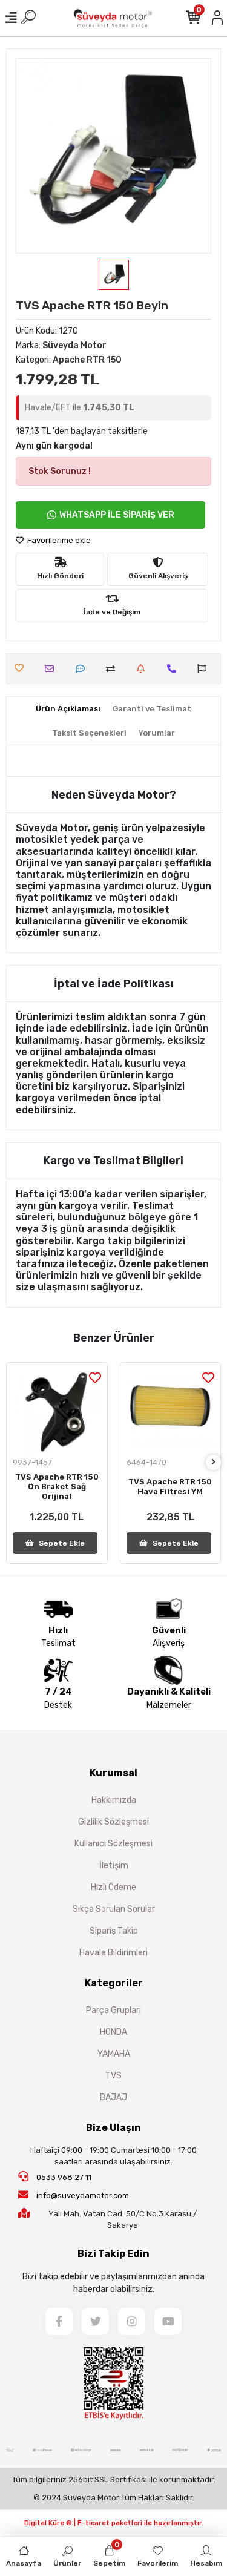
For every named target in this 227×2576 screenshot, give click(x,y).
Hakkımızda (114, 1800)
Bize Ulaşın (113, 2128)
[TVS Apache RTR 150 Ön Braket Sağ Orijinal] (57, 1413)
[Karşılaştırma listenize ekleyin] (113, 669)
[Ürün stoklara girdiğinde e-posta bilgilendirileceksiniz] (144, 669)
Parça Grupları (113, 2010)
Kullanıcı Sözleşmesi (113, 1844)
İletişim (114, 1866)
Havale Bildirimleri (113, 1953)
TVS (113, 2076)
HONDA (113, 2032)
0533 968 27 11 (63, 2177)
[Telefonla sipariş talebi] (175, 669)
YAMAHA (114, 2054)
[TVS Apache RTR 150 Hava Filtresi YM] (171, 1413)
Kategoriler (114, 1983)
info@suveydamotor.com (83, 2196)
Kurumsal (113, 1773)
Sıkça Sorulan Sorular (114, 1909)
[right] (214, 1462)
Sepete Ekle (62, 1543)
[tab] (68, 709)
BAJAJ (113, 2097)
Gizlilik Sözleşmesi (113, 1822)
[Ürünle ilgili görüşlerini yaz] (83, 669)
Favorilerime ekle (58, 540)
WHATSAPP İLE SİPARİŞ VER (117, 515)
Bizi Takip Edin (113, 2254)
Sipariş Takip (114, 1931)
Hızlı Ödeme (113, 1887)
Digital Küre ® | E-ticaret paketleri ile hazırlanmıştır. (114, 2523)
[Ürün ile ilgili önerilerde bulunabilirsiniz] (205, 669)
